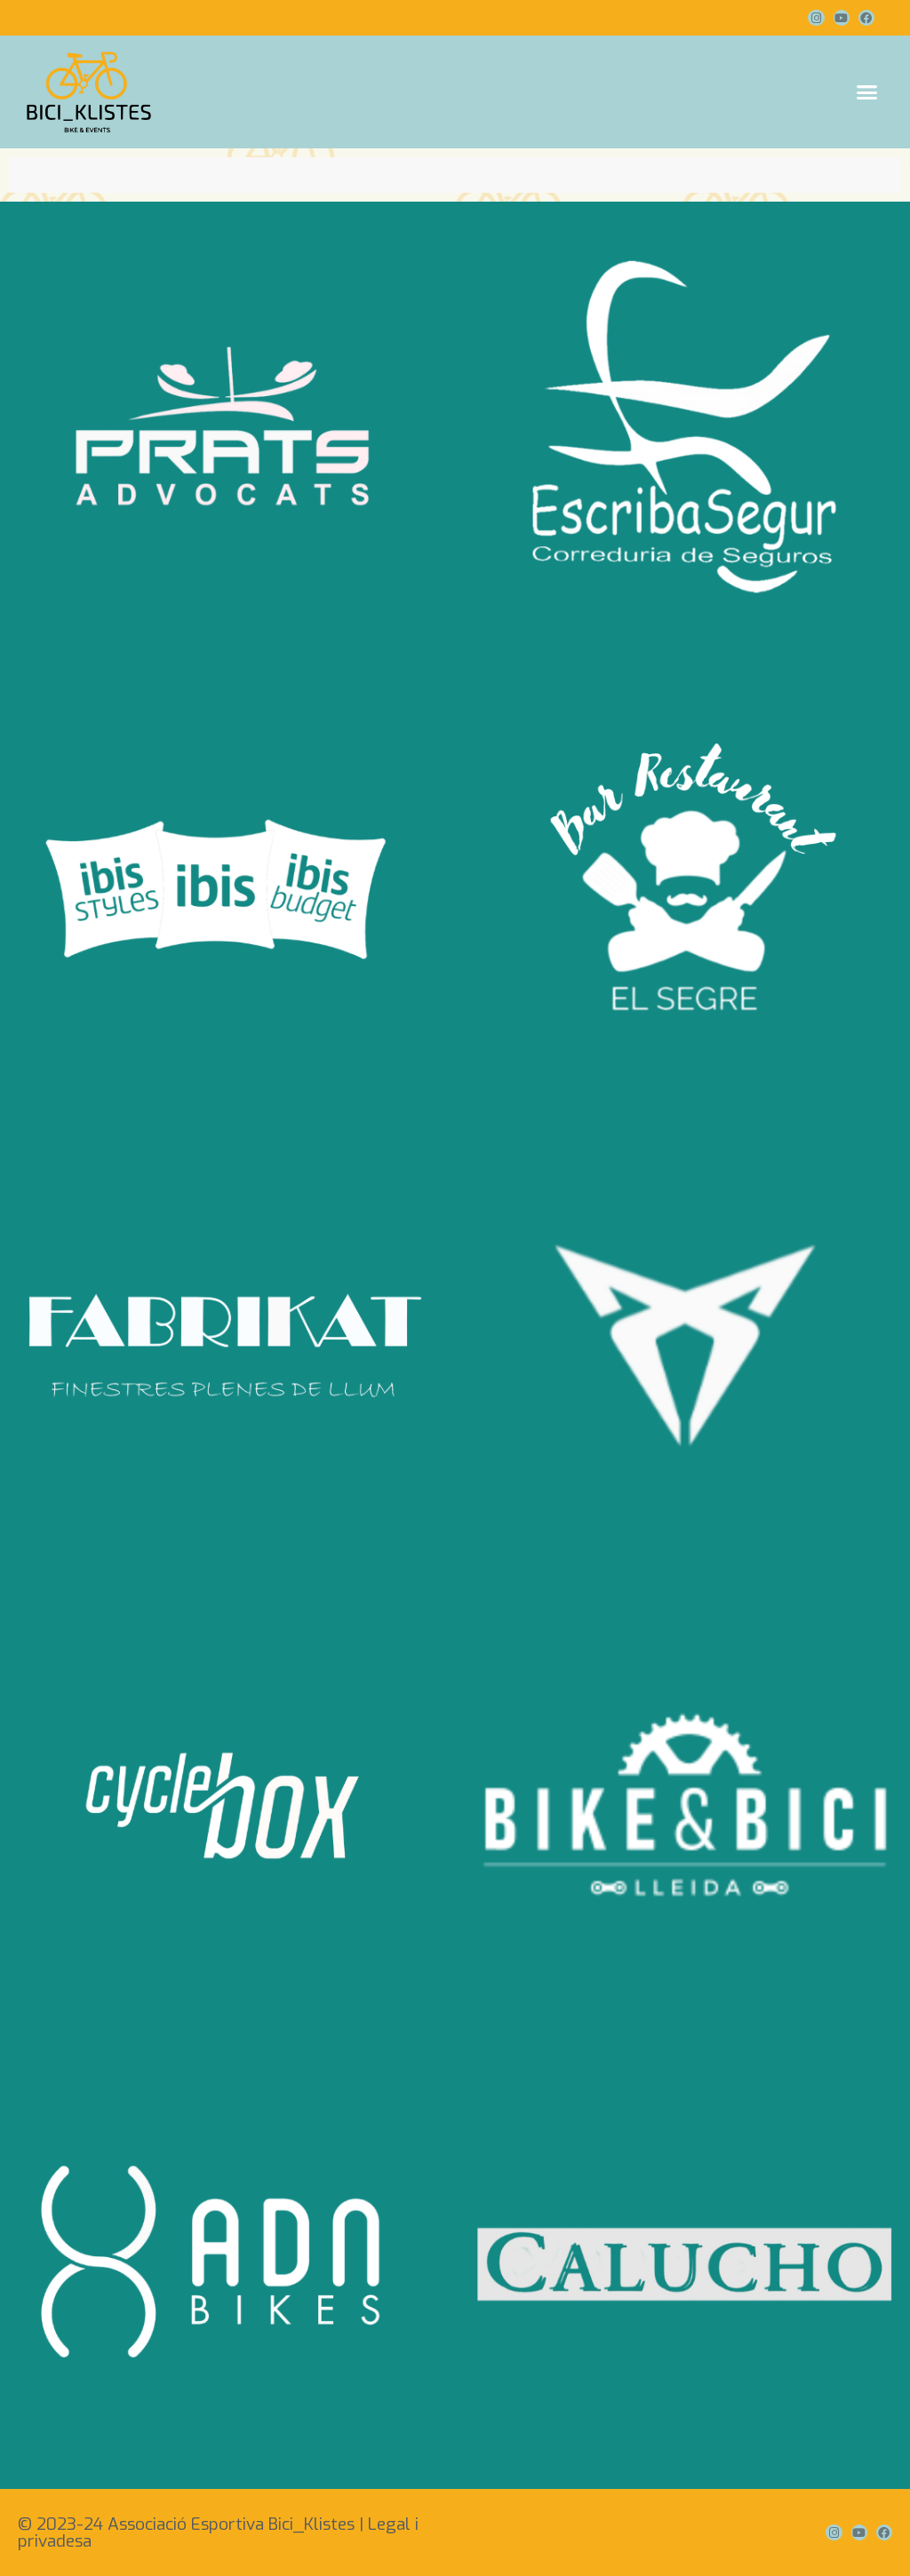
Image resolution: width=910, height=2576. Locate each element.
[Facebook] (866, 18)
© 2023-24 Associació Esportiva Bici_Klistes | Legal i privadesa (218, 2532)
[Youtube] (842, 18)
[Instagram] (816, 18)
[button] (867, 92)
